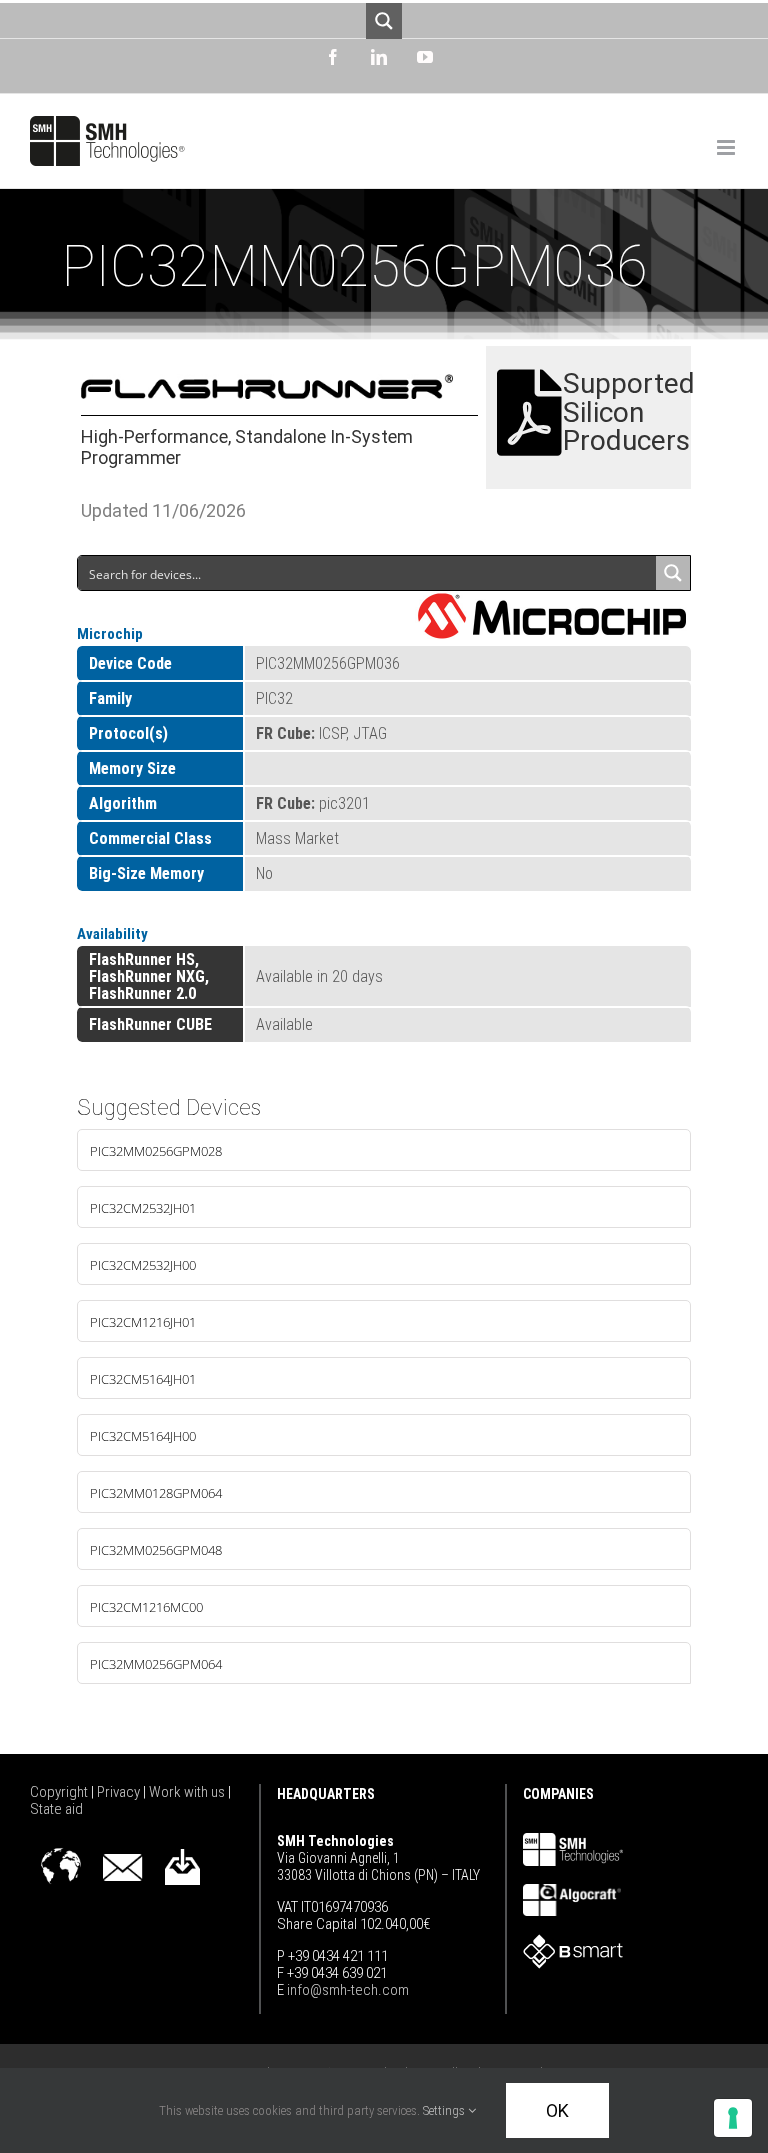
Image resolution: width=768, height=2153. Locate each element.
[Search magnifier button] (384, 21)
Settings (445, 2110)
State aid (56, 1809)
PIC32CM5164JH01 (143, 1379)
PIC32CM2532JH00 (143, 1265)
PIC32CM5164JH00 (143, 1436)
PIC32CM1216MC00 (146, 1607)
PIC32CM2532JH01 (143, 1208)
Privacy (120, 1792)
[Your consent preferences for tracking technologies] (733, 2118)
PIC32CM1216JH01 (143, 1322)
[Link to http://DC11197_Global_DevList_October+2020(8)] (529, 413)
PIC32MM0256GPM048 (156, 1550)
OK (557, 2110)
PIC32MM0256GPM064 (156, 1664)
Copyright (60, 1792)
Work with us (188, 1792)
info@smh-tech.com (346, 1990)
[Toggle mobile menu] (727, 147)
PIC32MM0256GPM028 (156, 1151)
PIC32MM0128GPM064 (156, 1493)
